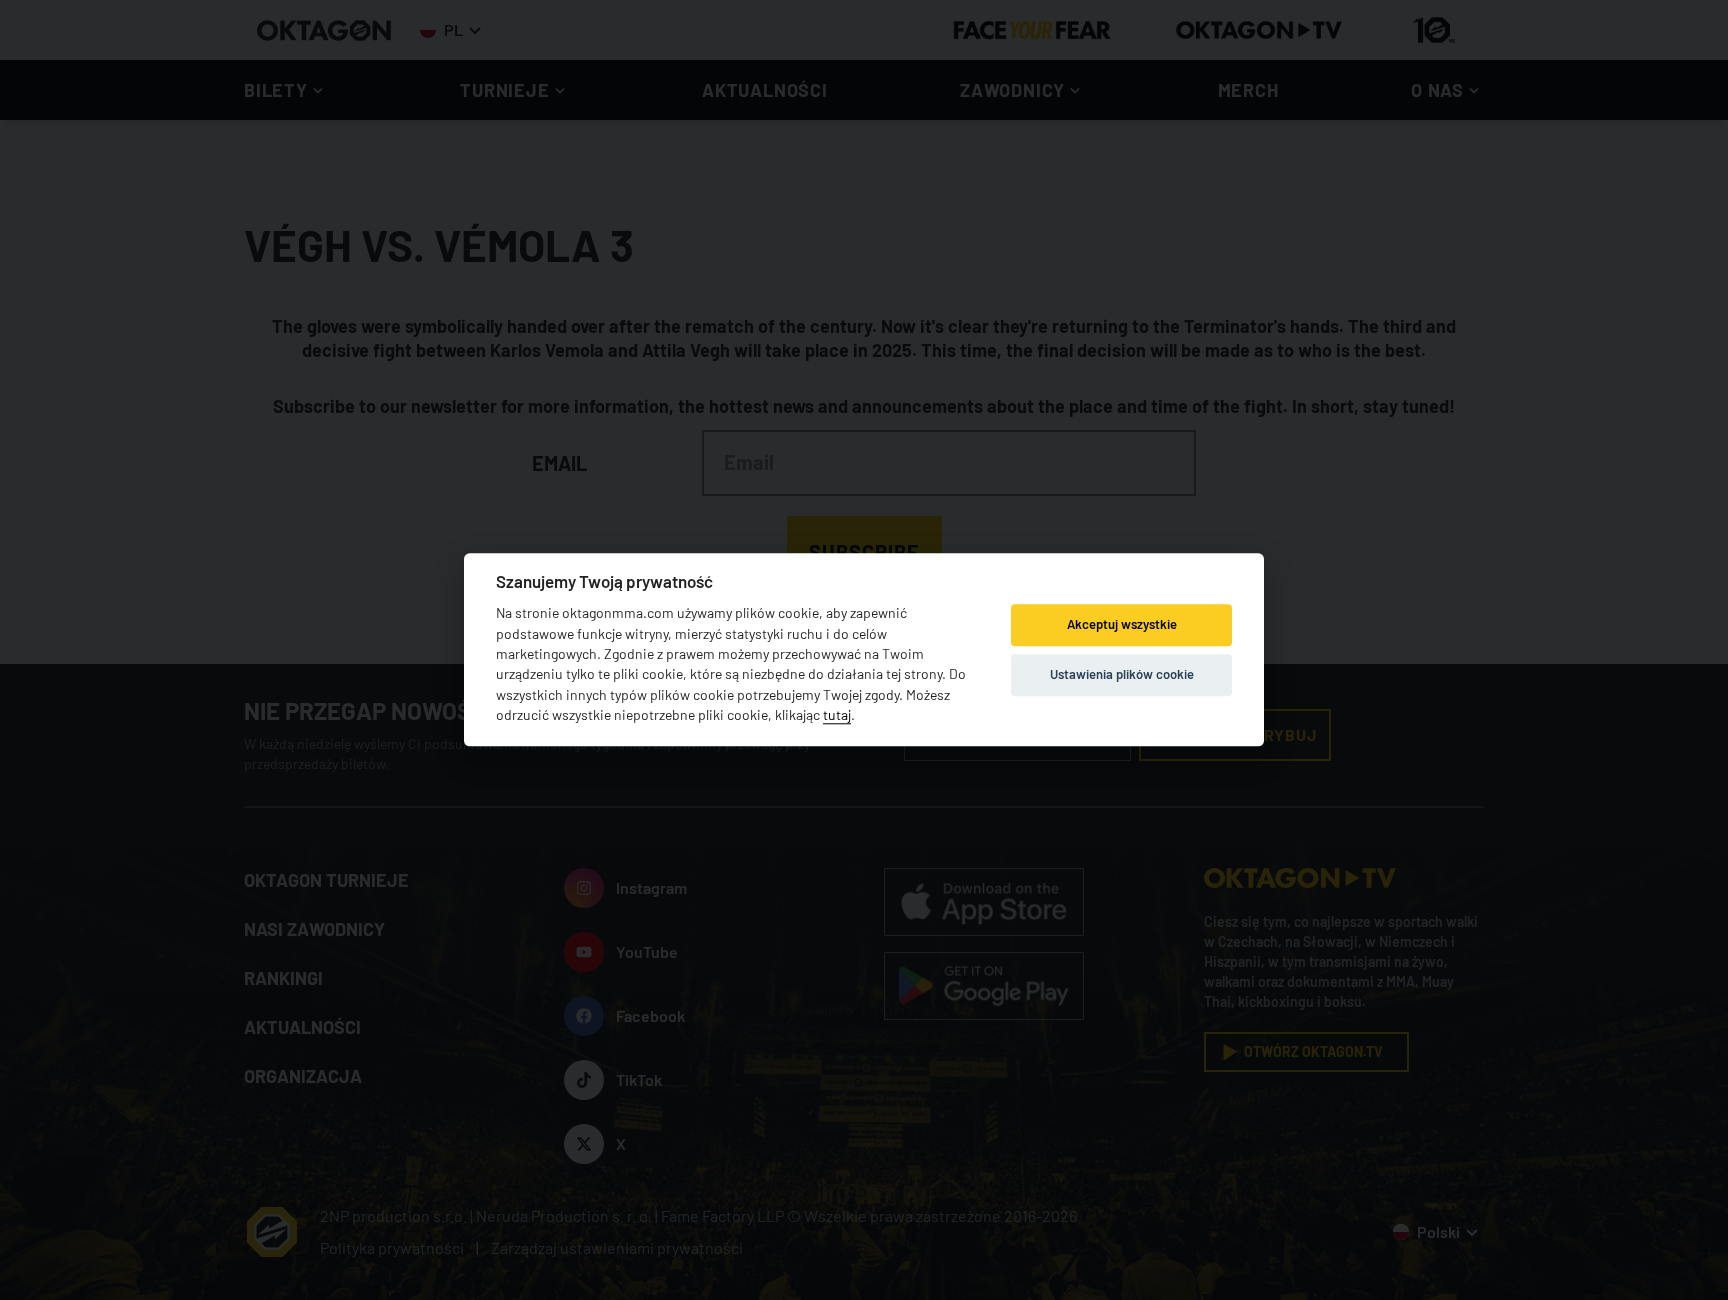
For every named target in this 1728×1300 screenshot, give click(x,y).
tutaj (837, 715)
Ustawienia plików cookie (1122, 674)
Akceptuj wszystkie (1122, 624)
